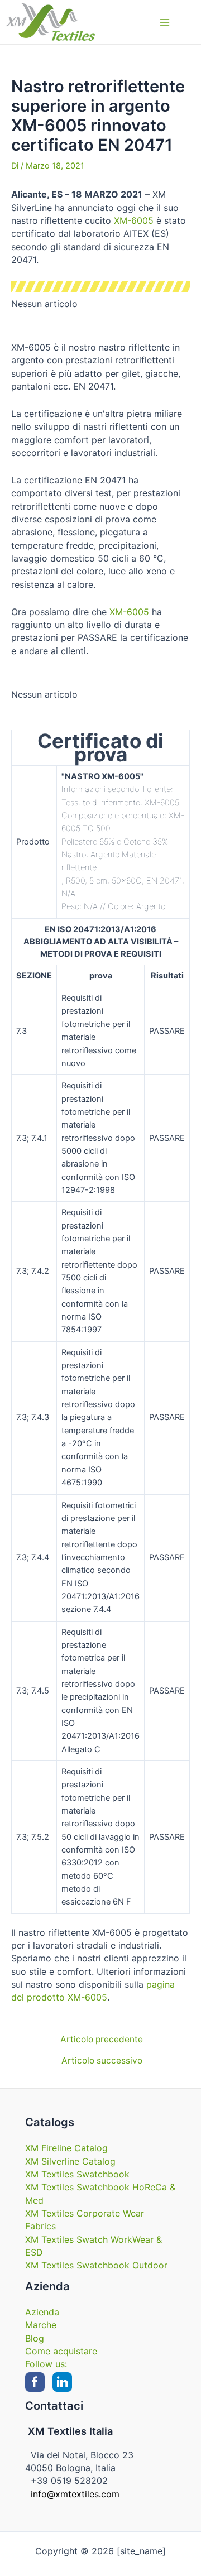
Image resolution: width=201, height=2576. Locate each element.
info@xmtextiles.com (75, 2494)
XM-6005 (134, 220)
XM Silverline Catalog (70, 2161)
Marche (41, 2325)
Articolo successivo (102, 2061)
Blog (35, 2338)
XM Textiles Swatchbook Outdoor (96, 2265)
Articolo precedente (102, 2040)
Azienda (42, 2312)
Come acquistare (61, 2351)
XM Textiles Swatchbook (77, 2174)
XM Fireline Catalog (66, 2148)
